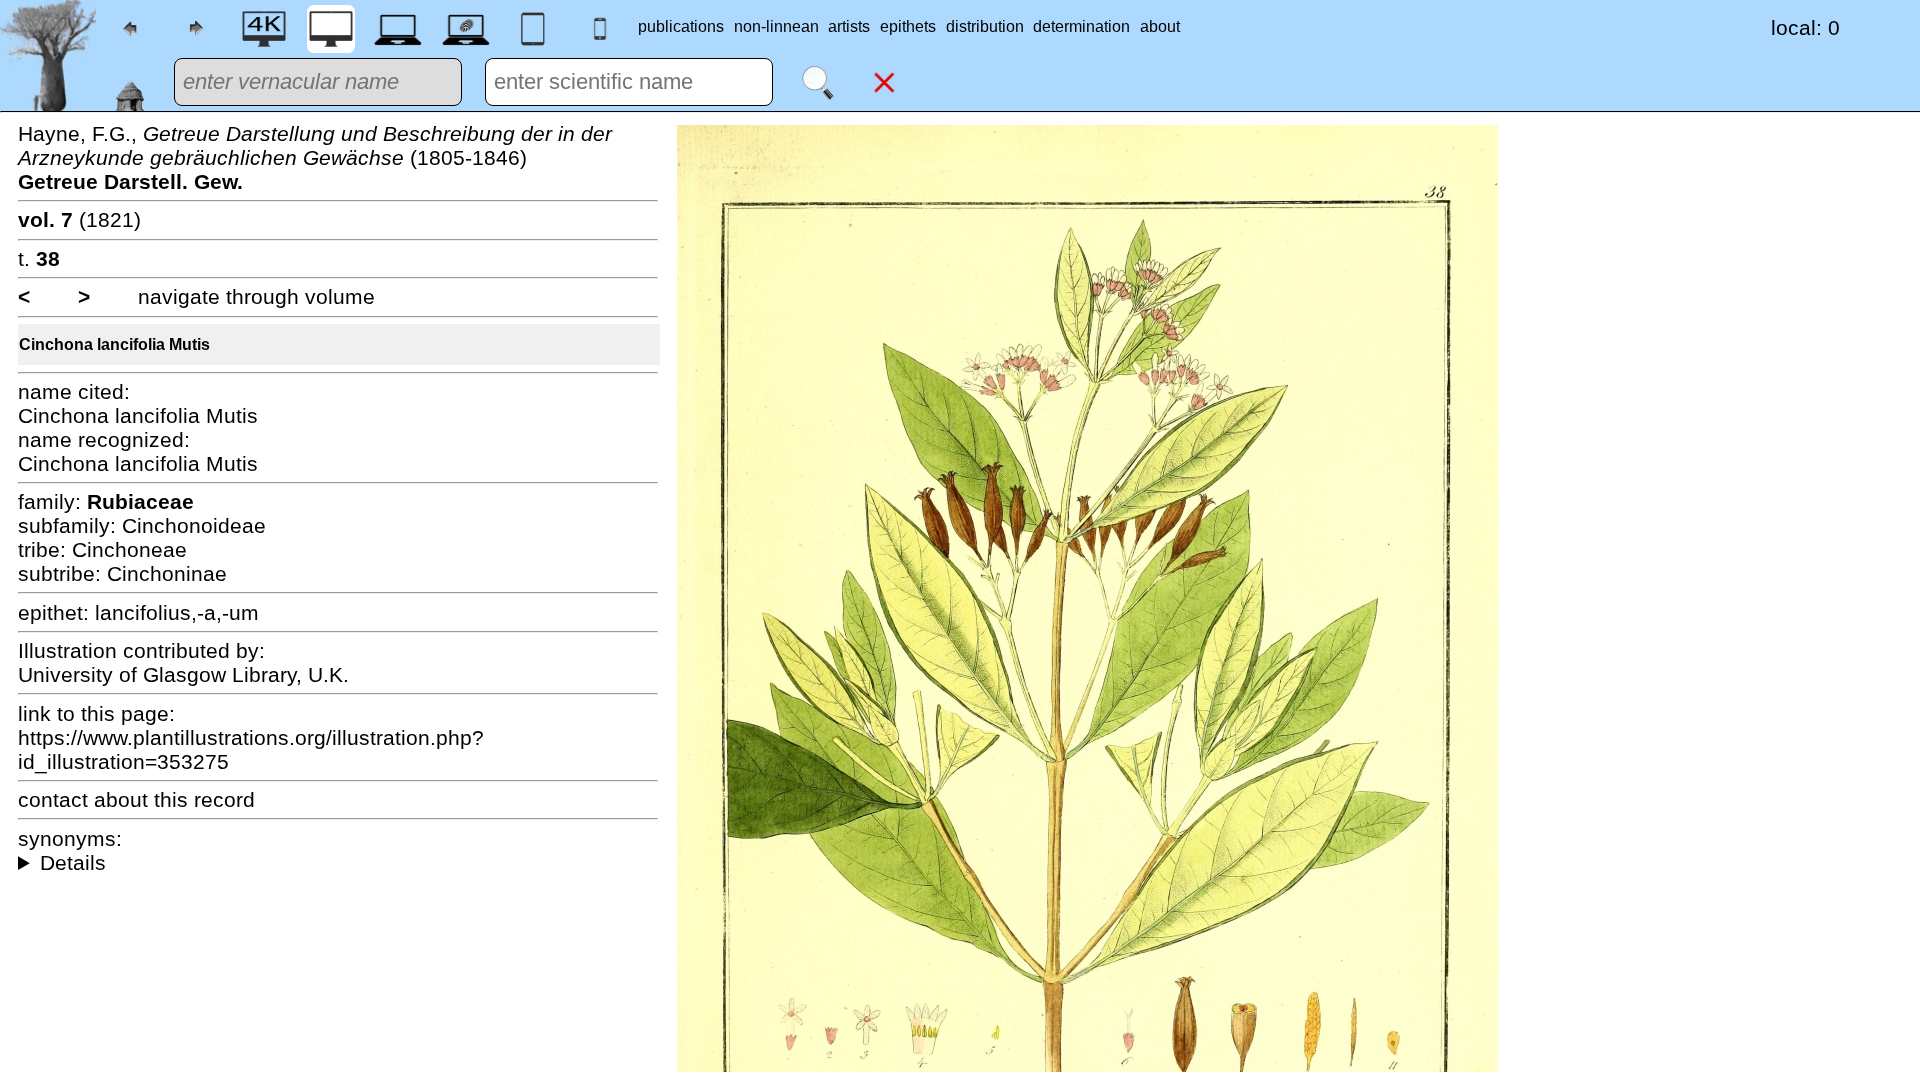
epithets (908, 26)
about (1160, 26)
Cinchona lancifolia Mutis (114, 344)
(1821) (79, 219)
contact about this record (136, 799)
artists (849, 26)
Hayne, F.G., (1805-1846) (315, 157)
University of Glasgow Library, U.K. (183, 674)
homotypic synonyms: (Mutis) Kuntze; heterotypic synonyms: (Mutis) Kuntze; (338, 863)
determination (1081, 26)
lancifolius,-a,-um (177, 612)
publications (681, 26)
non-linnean (776, 26)
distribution (985, 26)
